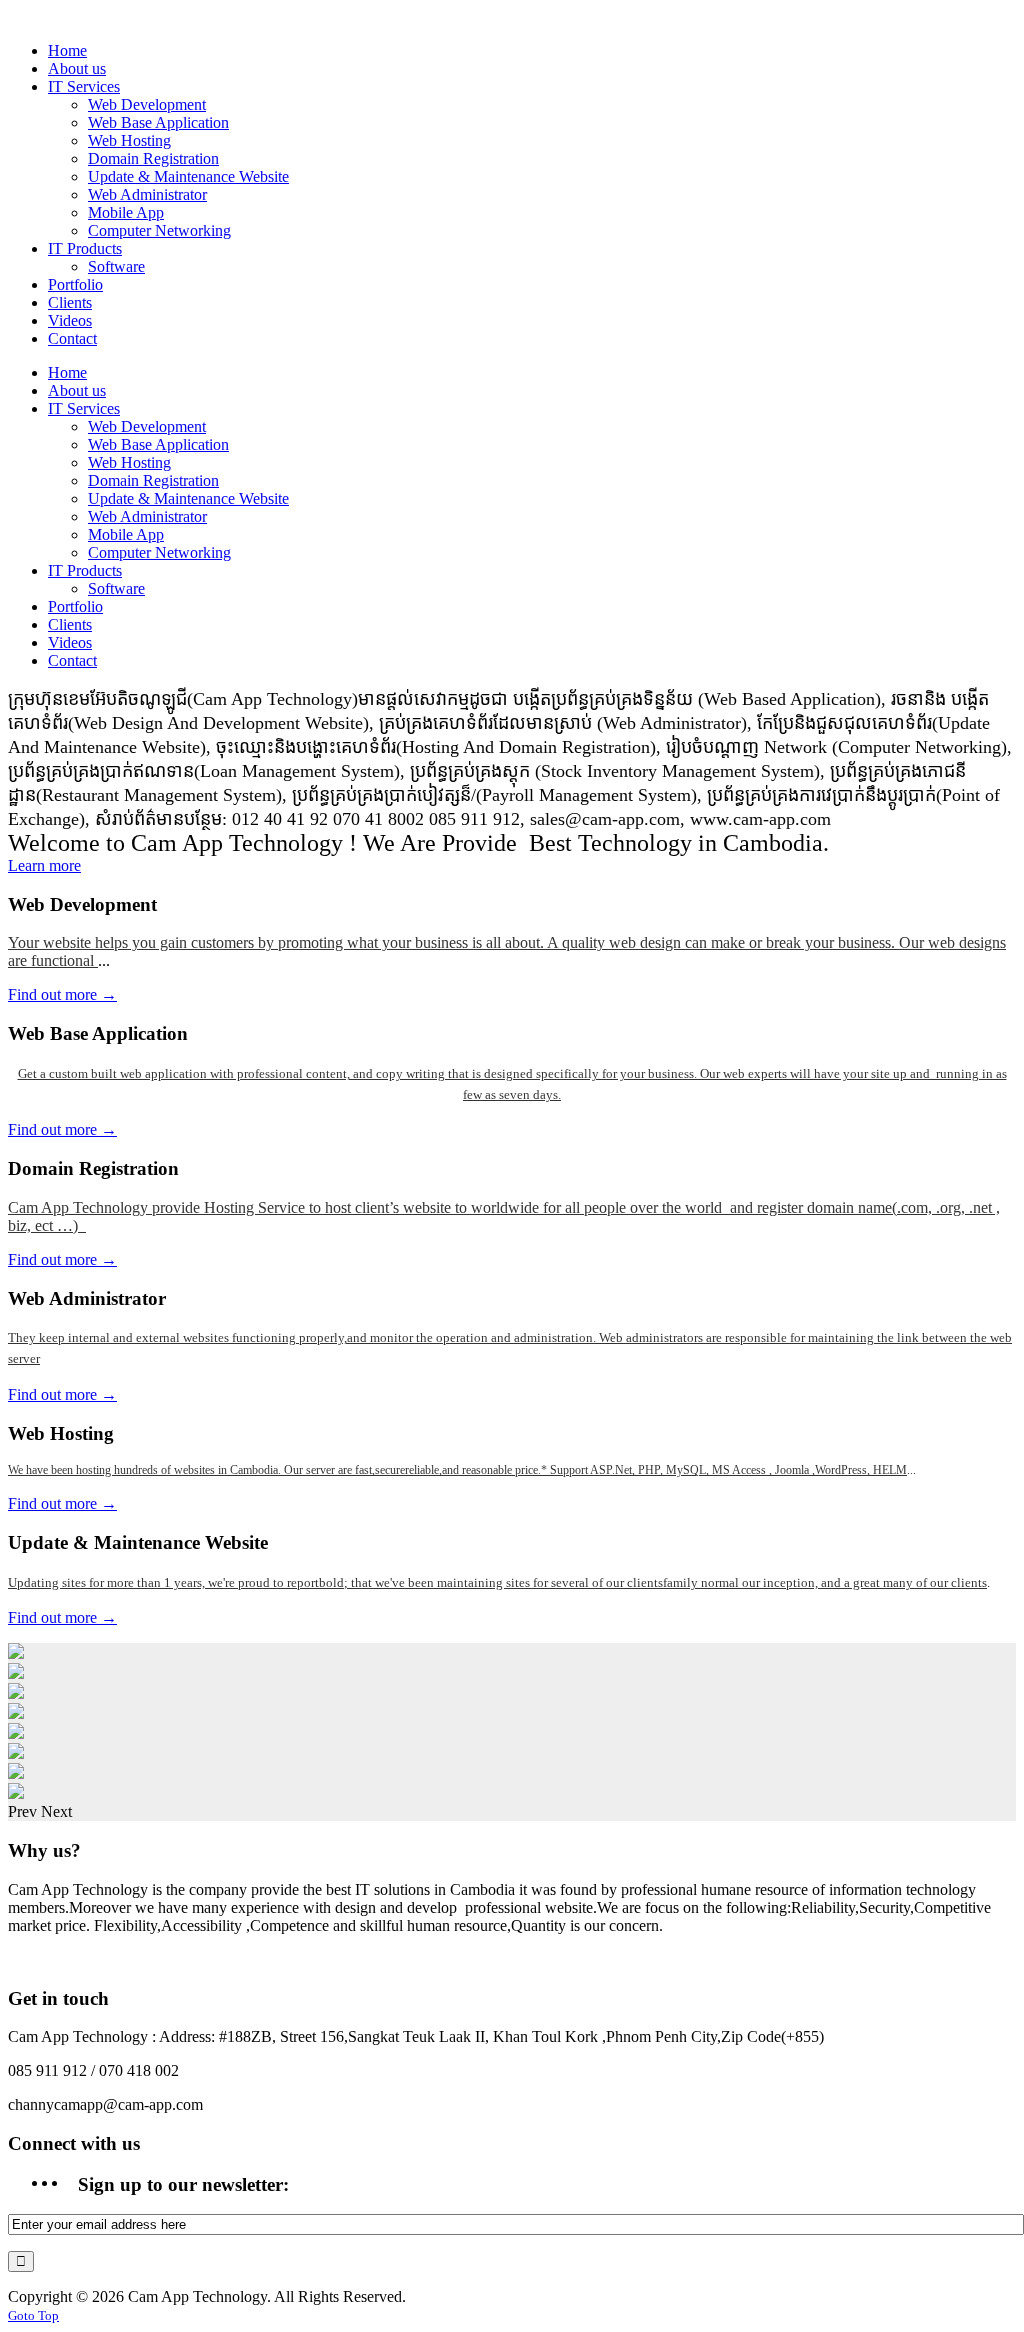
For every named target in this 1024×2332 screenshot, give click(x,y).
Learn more (44, 865)
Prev (22, 1811)
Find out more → (62, 994)
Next (56, 1811)
